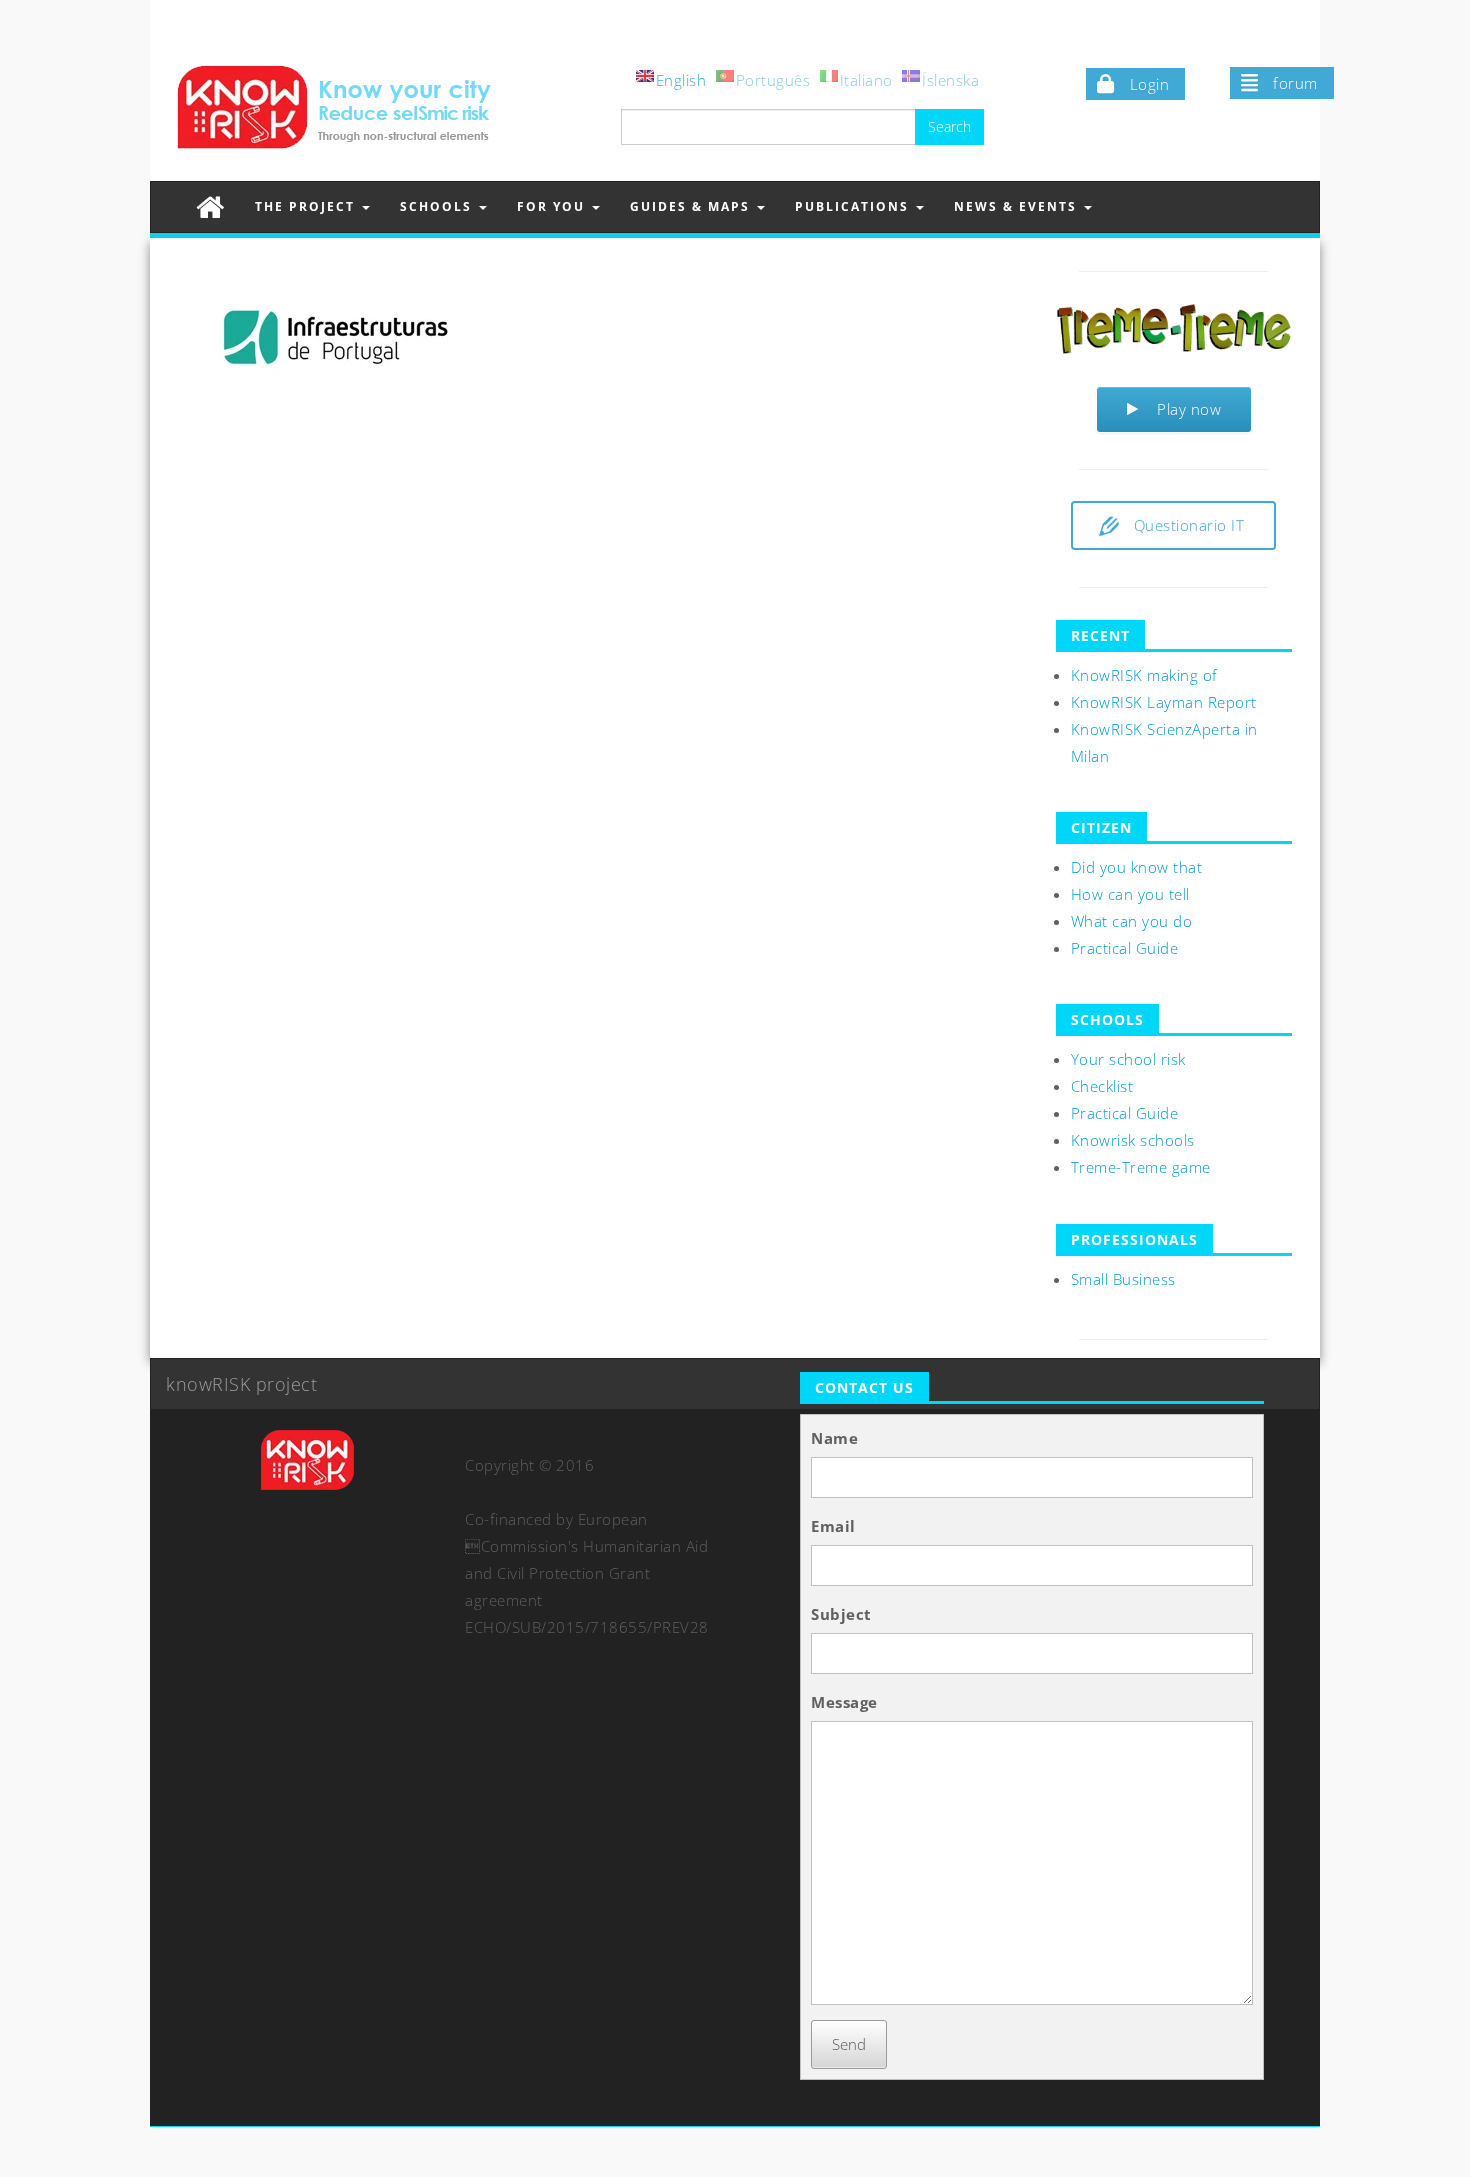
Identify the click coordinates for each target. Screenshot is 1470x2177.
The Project (307, 206)
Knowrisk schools (1133, 1140)
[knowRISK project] (210, 206)
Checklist (1102, 1086)
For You (553, 206)
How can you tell (1130, 894)
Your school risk (1128, 1059)
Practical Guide (1125, 948)
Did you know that (1137, 867)
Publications (854, 206)
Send (849, 2044)
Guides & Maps (692, 206)
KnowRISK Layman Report (1164, 702)
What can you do (1132, 921)
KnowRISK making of (1144, 675)
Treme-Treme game (1141, 1167)
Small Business (1123, 1279)
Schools (438, 206)
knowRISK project (241, 1384)
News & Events (1018, 206)
